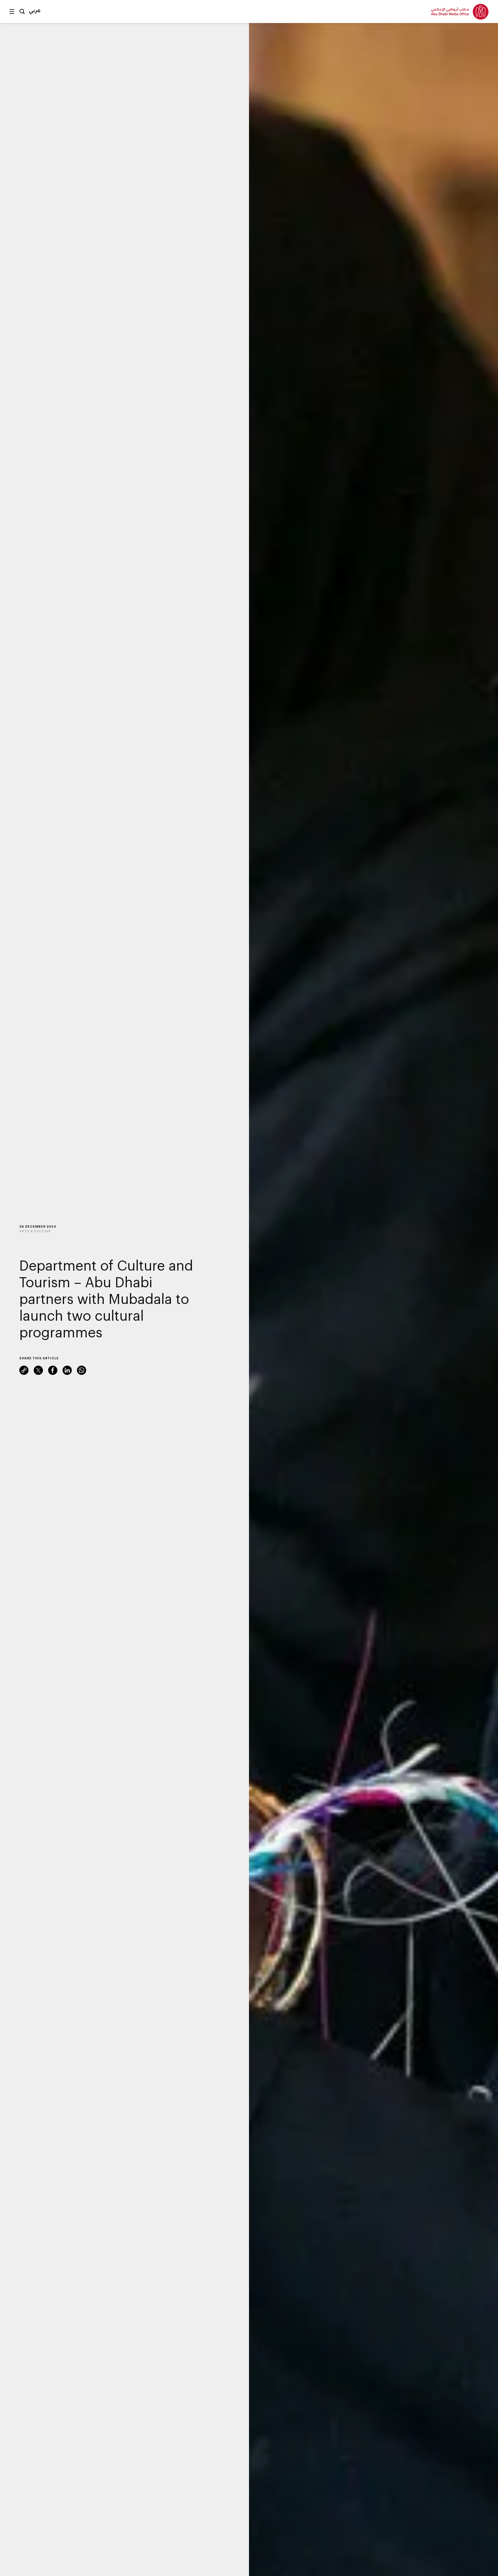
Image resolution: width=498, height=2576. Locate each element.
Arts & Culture (35, 1231)
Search (22, 12)
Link (24, 1370)
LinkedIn (67, 1370)
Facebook (53, 1370)
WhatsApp (82, 1370)
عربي (35, 10)
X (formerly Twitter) (38, 1370)
